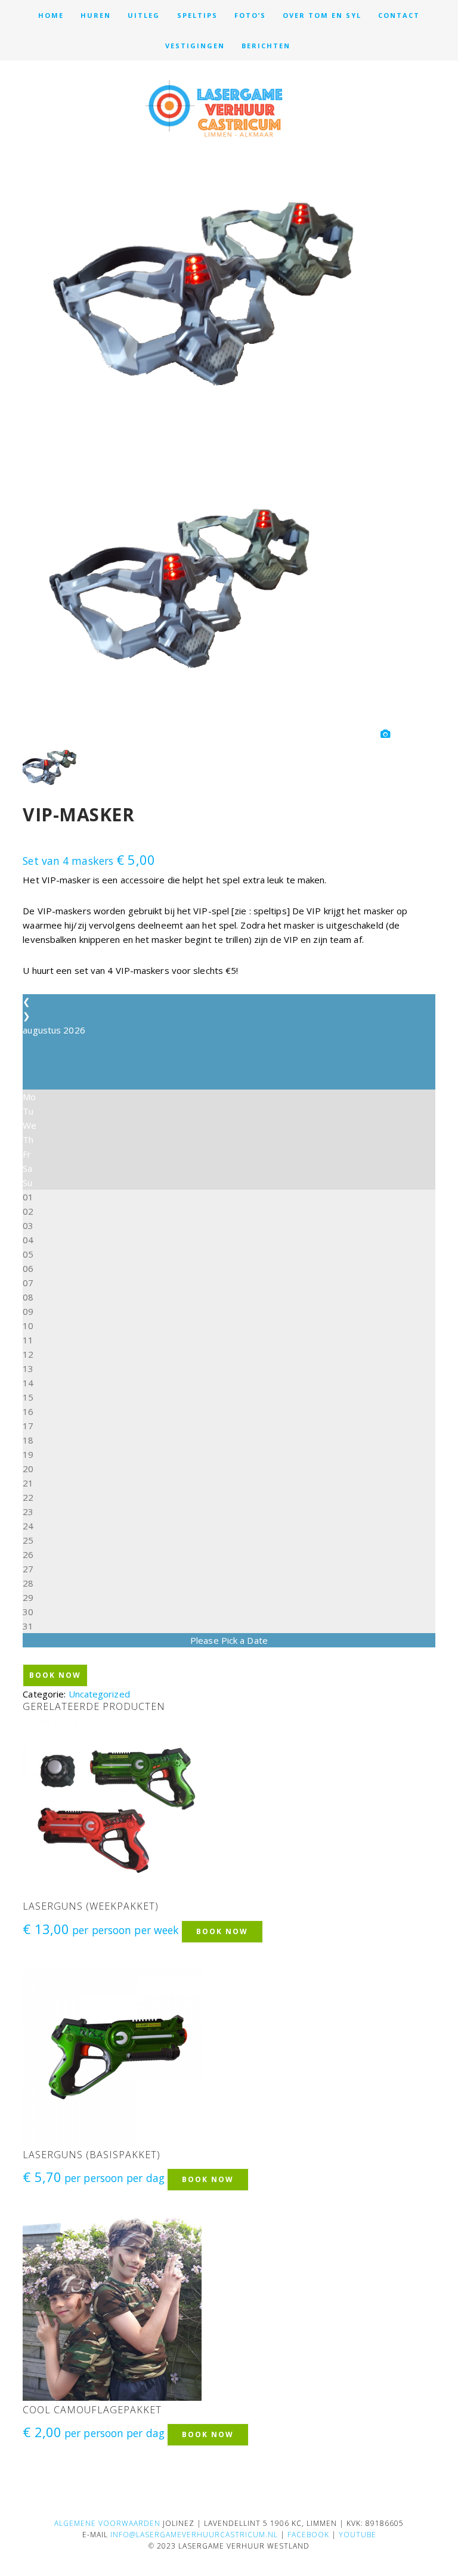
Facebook (308, 2535)
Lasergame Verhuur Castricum (229, 108)
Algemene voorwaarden (107, 2523)
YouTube (358, 2535)
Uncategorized (99, 1694)
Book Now (55, 1675)
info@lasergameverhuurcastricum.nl (194, 2535)
